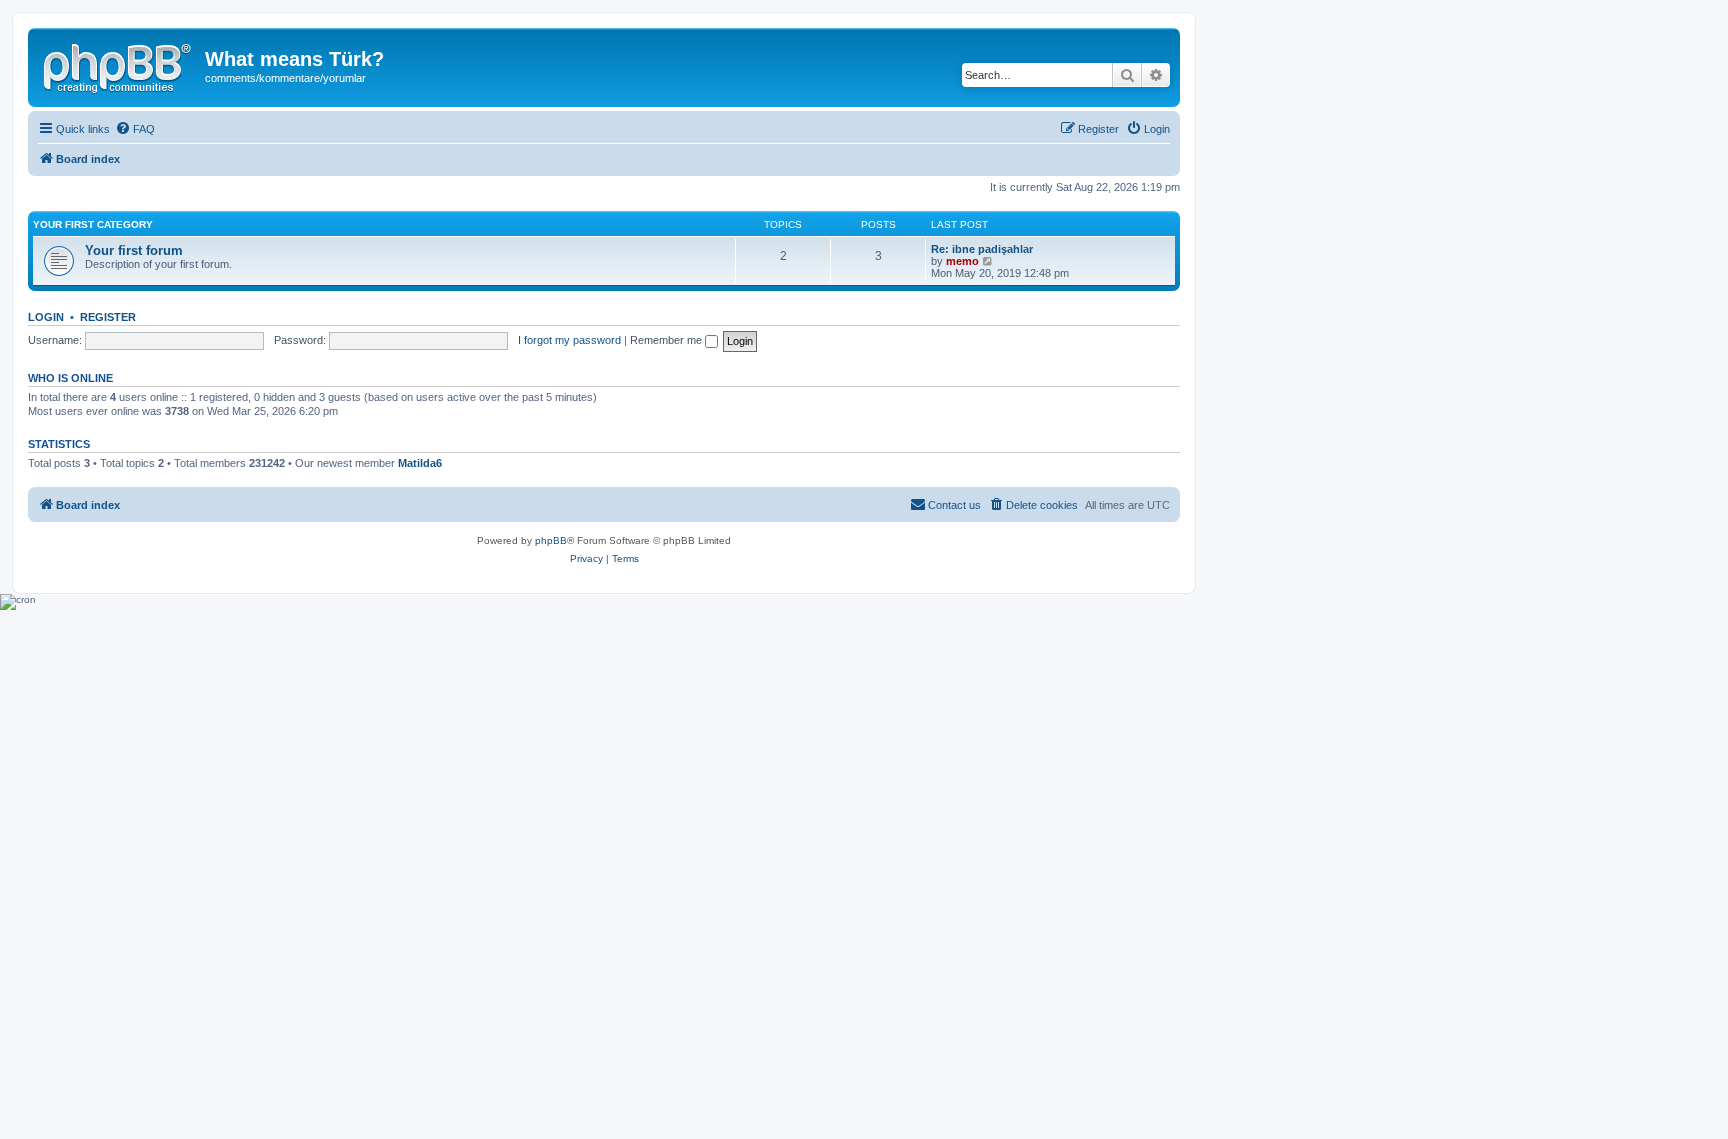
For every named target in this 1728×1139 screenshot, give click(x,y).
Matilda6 (420, 463)
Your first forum (134, 250)
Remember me (667, 340)
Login (46, 317)
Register (108, 317)
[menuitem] (135, 129)
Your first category (93, 224)
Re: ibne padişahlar (982, 249)
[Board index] (119, 65)
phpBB (551, 540)
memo (962, 261)
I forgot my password (569, 340)
